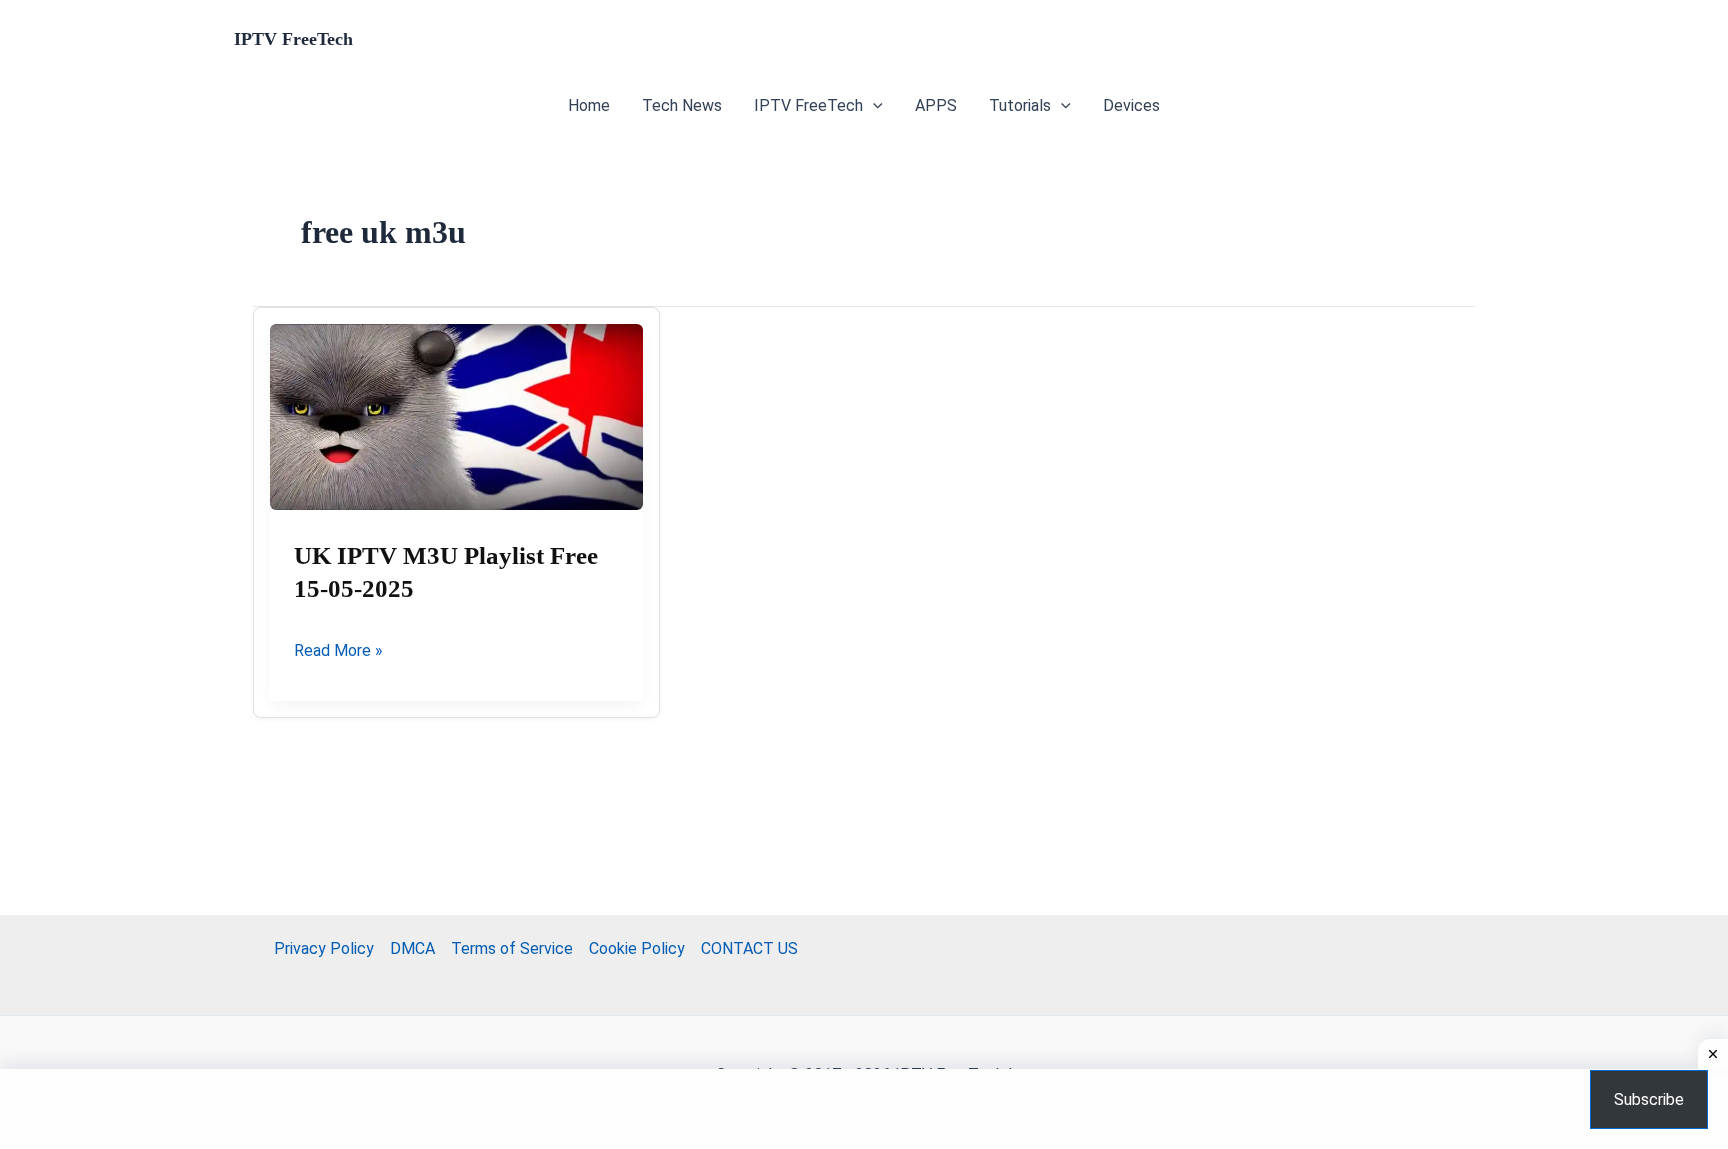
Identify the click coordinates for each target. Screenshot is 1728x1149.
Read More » (338, 652)
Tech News (682, 105)
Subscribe (1649, 1099)
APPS (936, 105)
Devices (1131, 105)
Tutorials (1020, 105)
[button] (873, 106)
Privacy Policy (324, 948)
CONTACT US (749, 948)
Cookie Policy (637, 948)
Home (589, 105)
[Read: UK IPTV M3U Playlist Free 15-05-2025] (456, 417)
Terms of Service (512, 948)
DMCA (412, 948)
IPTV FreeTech (293, 39)
